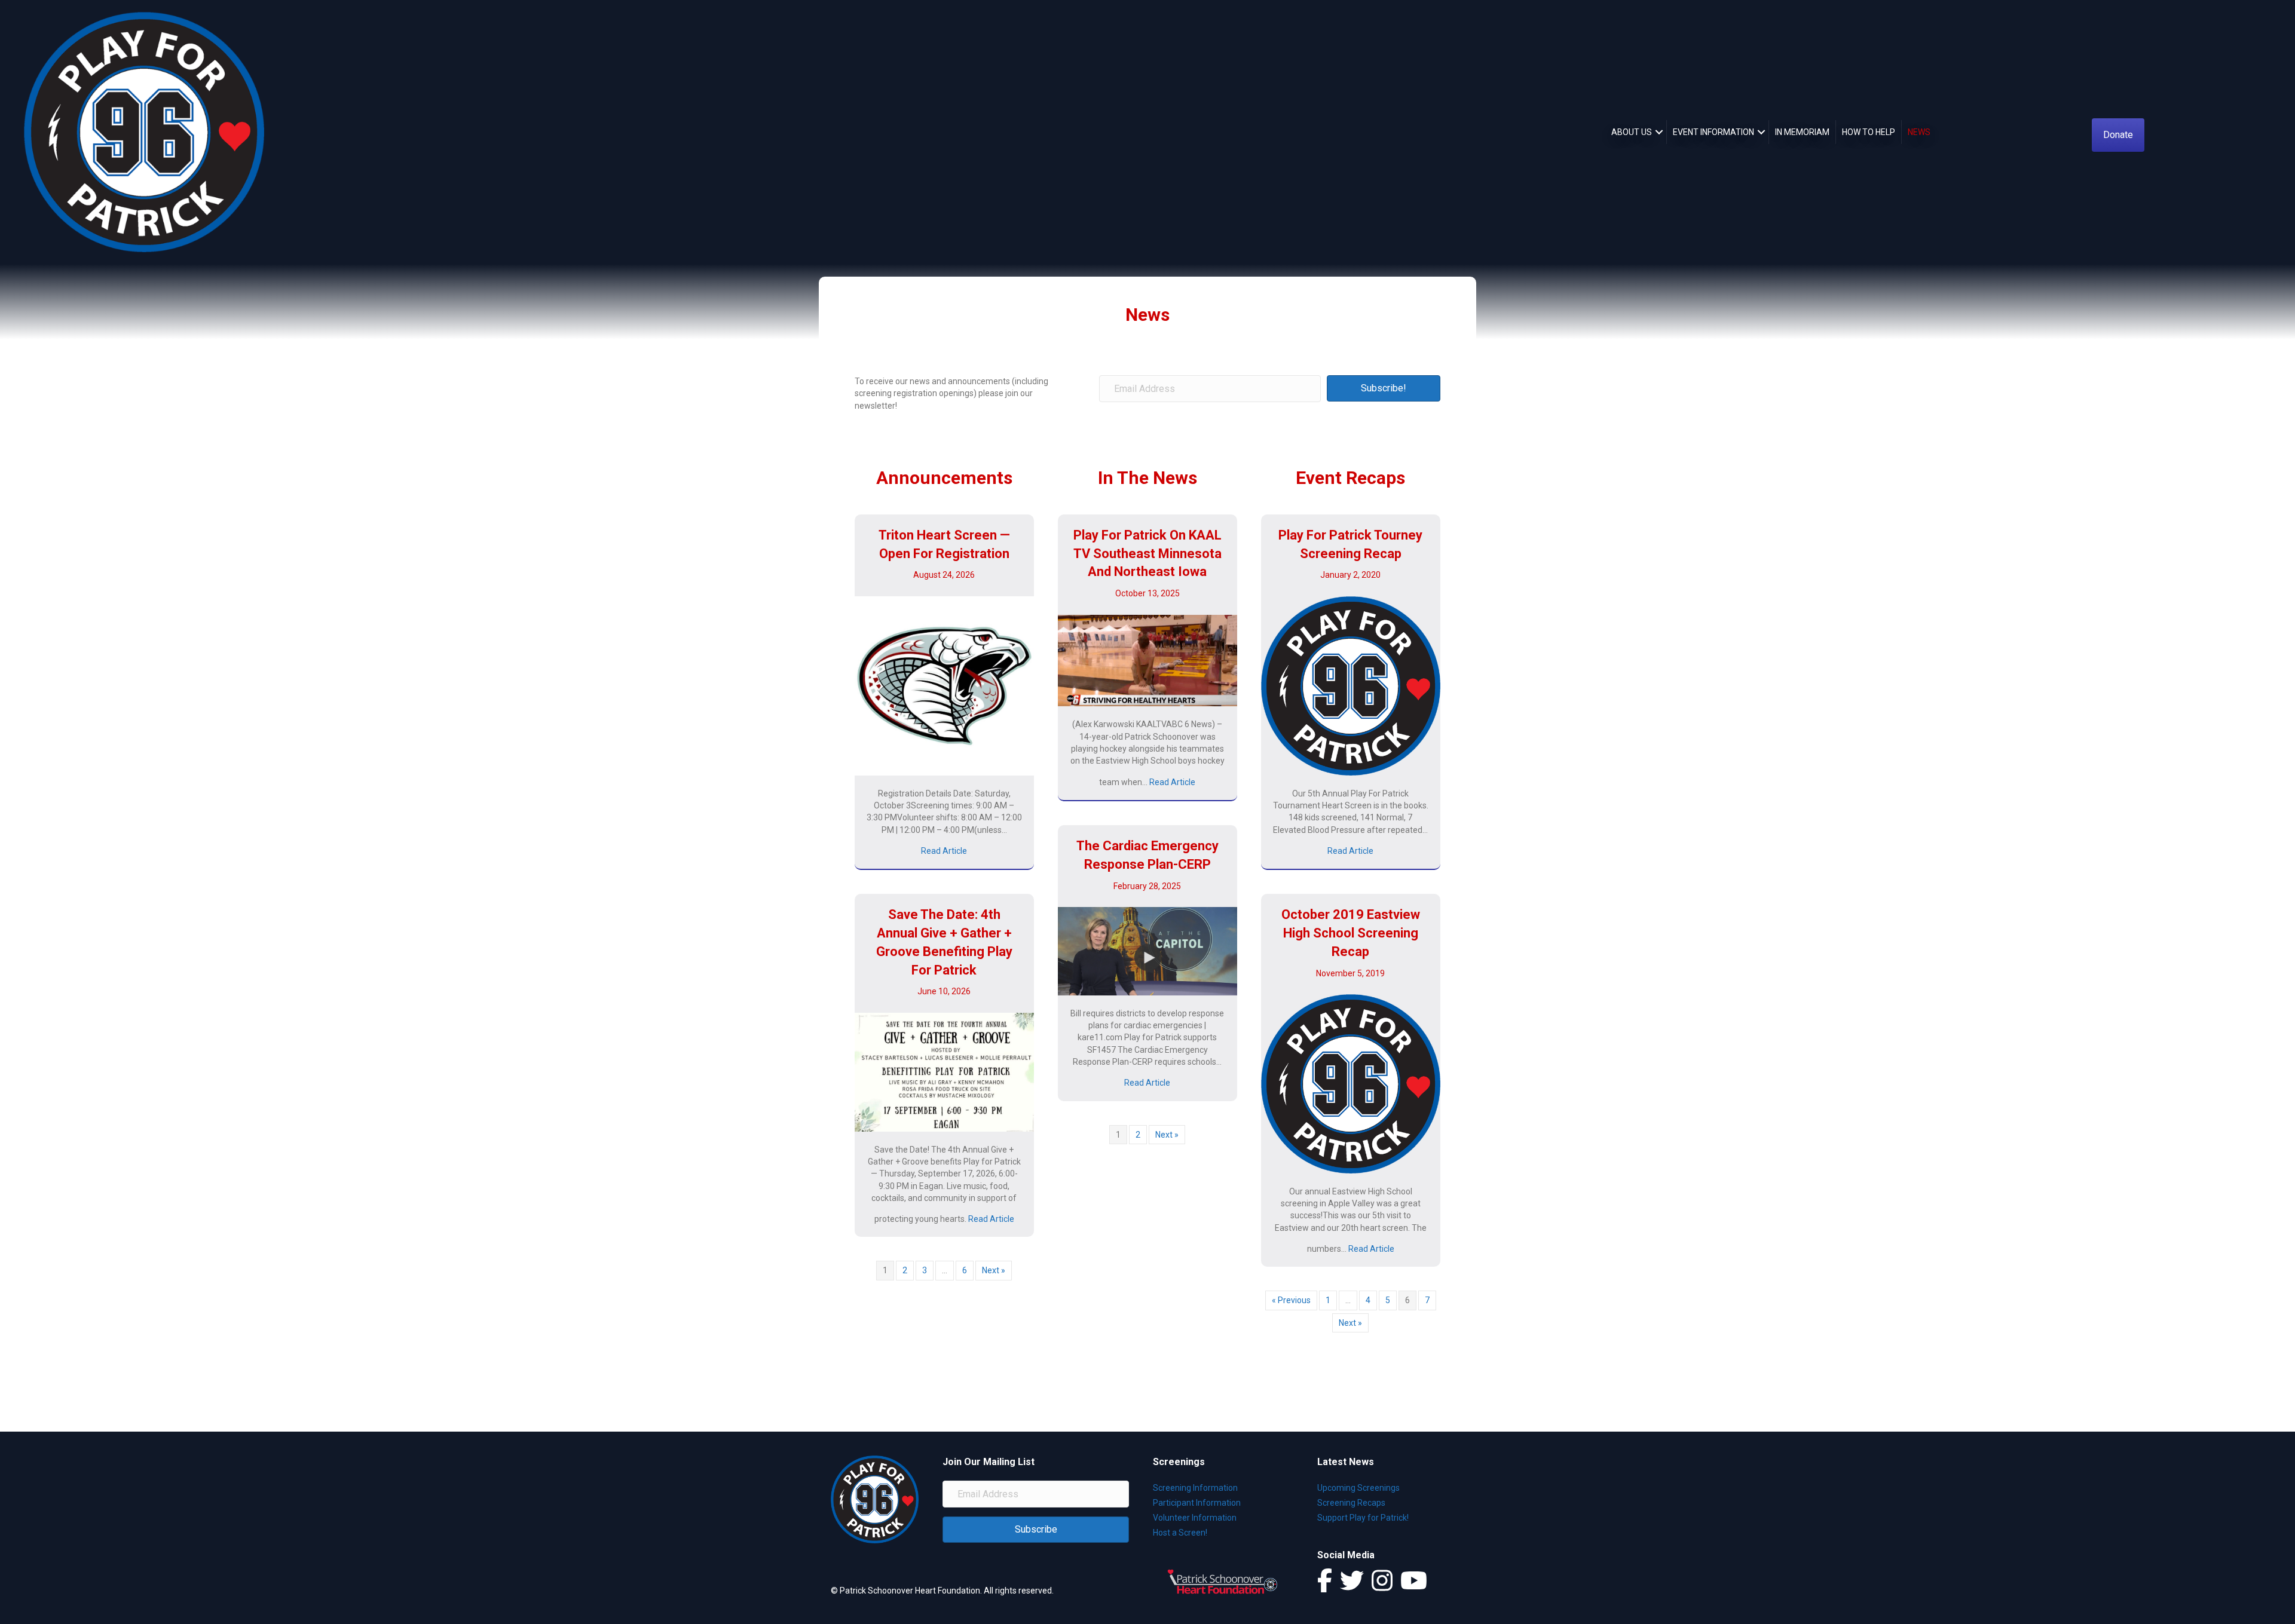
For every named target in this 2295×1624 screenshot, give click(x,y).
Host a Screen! (1180, 1533)
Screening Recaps (1351, 1503)
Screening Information (1195, 1488)
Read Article (944, 851)
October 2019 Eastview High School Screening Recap (1351, 933)
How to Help (1869, 132)
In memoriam (1802, 132)
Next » (994, 1270)
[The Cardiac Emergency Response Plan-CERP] (1147, 951)
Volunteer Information (1195, 1518)
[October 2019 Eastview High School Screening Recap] (1351, 1083)
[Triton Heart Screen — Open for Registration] (944, 685)
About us (1632, 132)
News (1919, 132)
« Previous (1291, 1300)
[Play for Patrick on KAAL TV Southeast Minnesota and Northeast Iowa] (1147, 660)
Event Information (1713, 132)
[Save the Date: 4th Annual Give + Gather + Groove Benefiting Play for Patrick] (944, 1071)
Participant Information (1197, 1503)
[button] (1659, 132)
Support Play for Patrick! (1363, 1518)
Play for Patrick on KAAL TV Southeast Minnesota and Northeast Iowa (1147, 554)
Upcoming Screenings (1358, 1488)
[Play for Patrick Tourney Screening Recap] (1351, 685)
